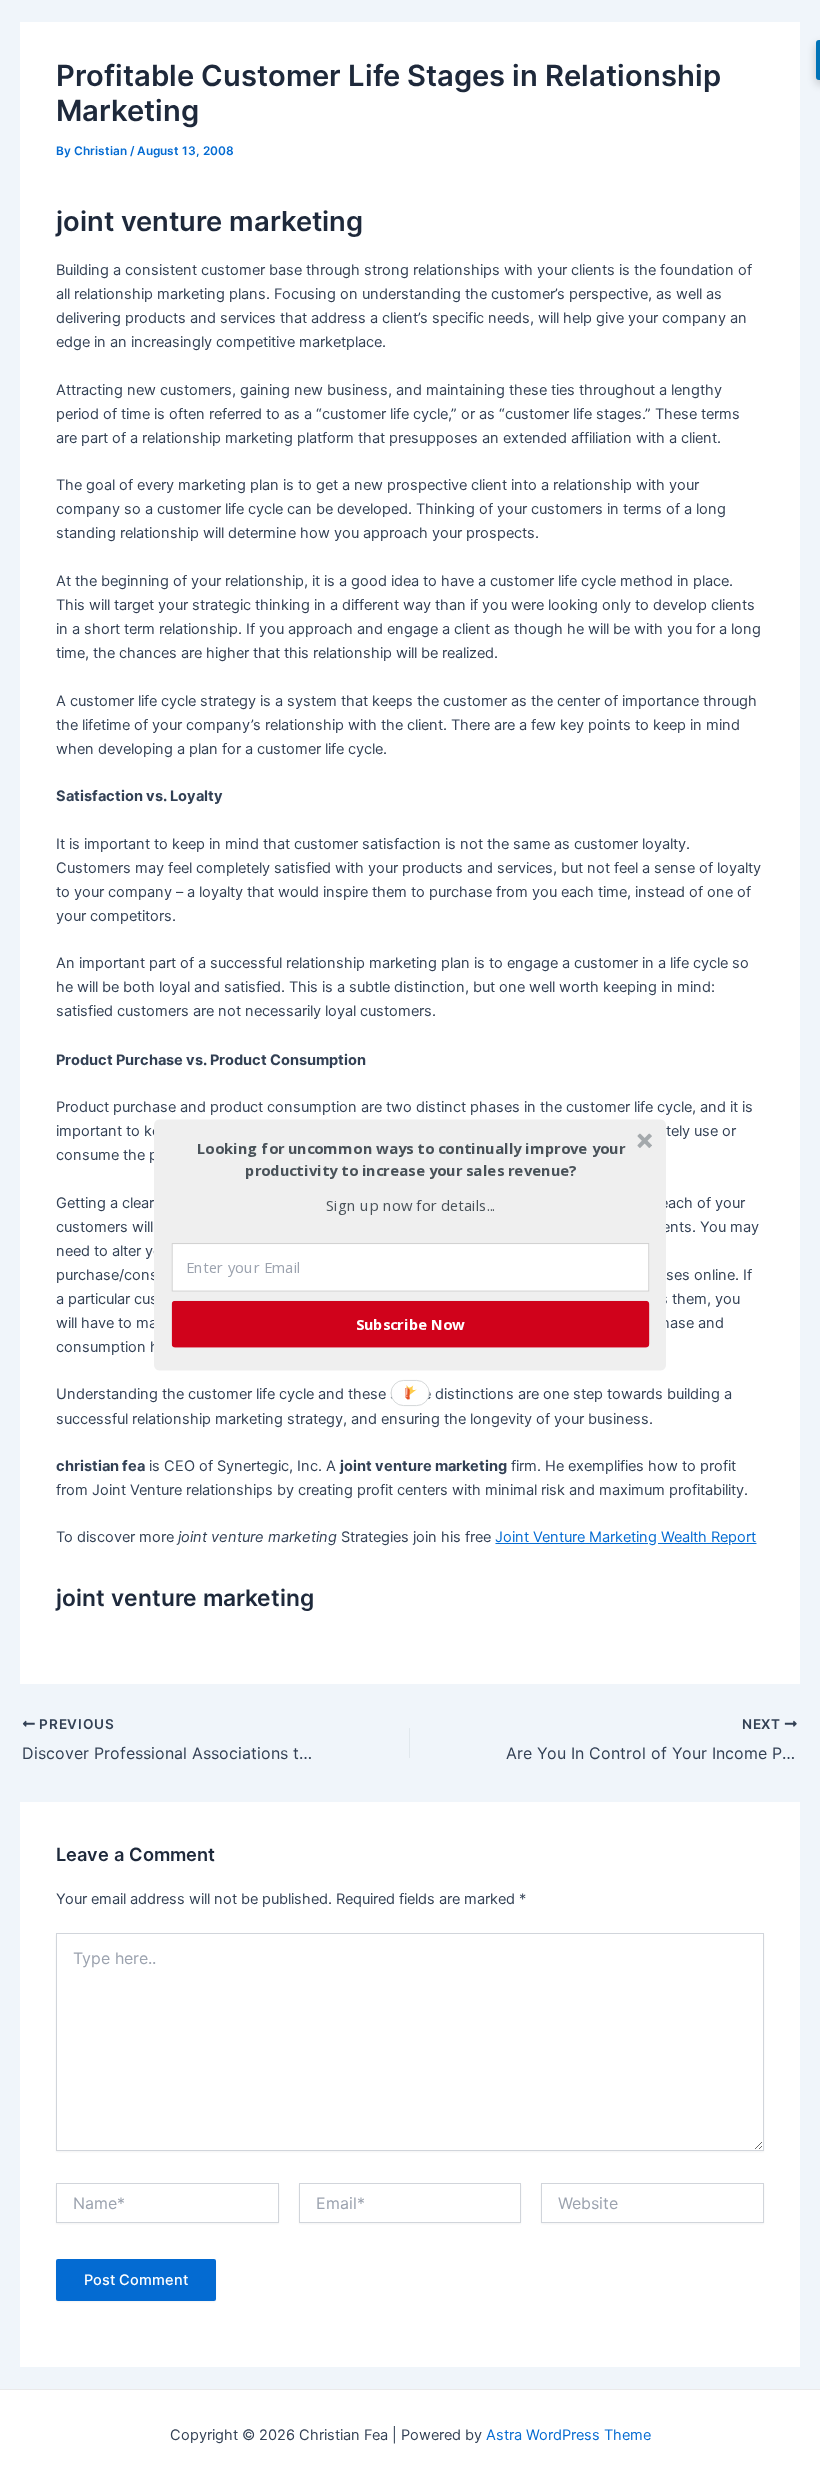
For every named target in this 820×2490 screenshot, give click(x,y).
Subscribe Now (411, 1324)
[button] (411, 1159)
